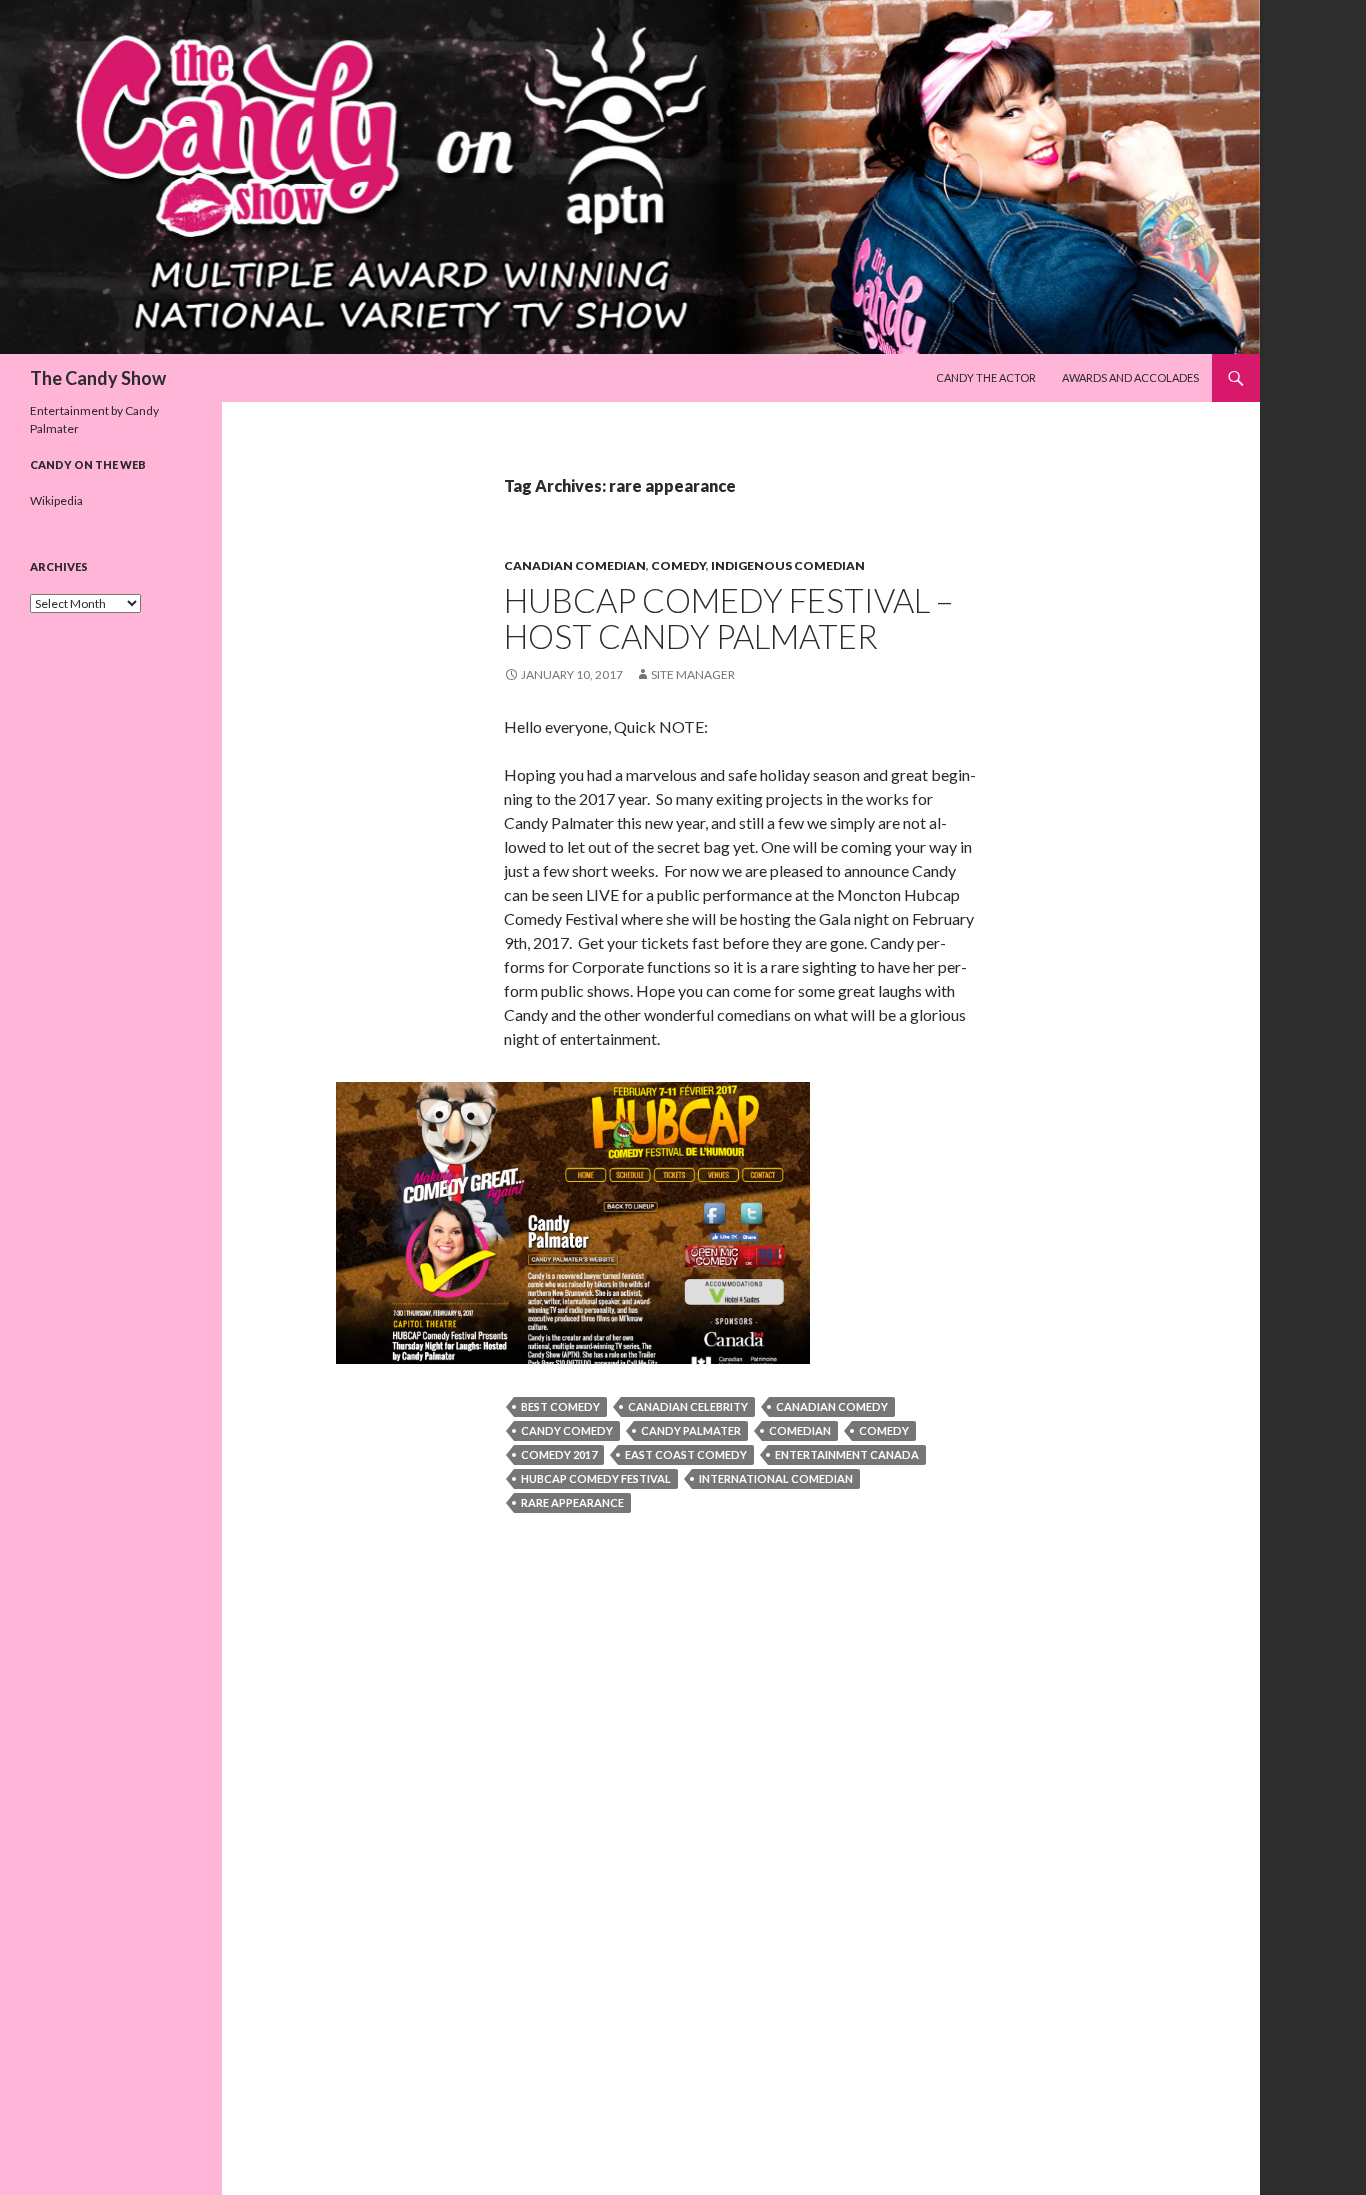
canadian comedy (832, 1406)
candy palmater (691, 1430)
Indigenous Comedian (788, 565)
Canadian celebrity (688, 1406)
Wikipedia (56, 500)
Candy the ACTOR (986, 377)
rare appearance (572, 1502)
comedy (884, 1430)
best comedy (560, 1406)
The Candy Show (98, 378)
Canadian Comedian (575, 565)
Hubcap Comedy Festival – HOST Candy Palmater (728, 618)
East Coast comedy (686, 1454)
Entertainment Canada (847, 1454)
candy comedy (567, 1430)
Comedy (678, 565)
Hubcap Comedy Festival (596, 1478)
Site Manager (693, 674)
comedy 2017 (559, 1454)
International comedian (776, 1478)
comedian (800, 1430)
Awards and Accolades (1130, 377)
